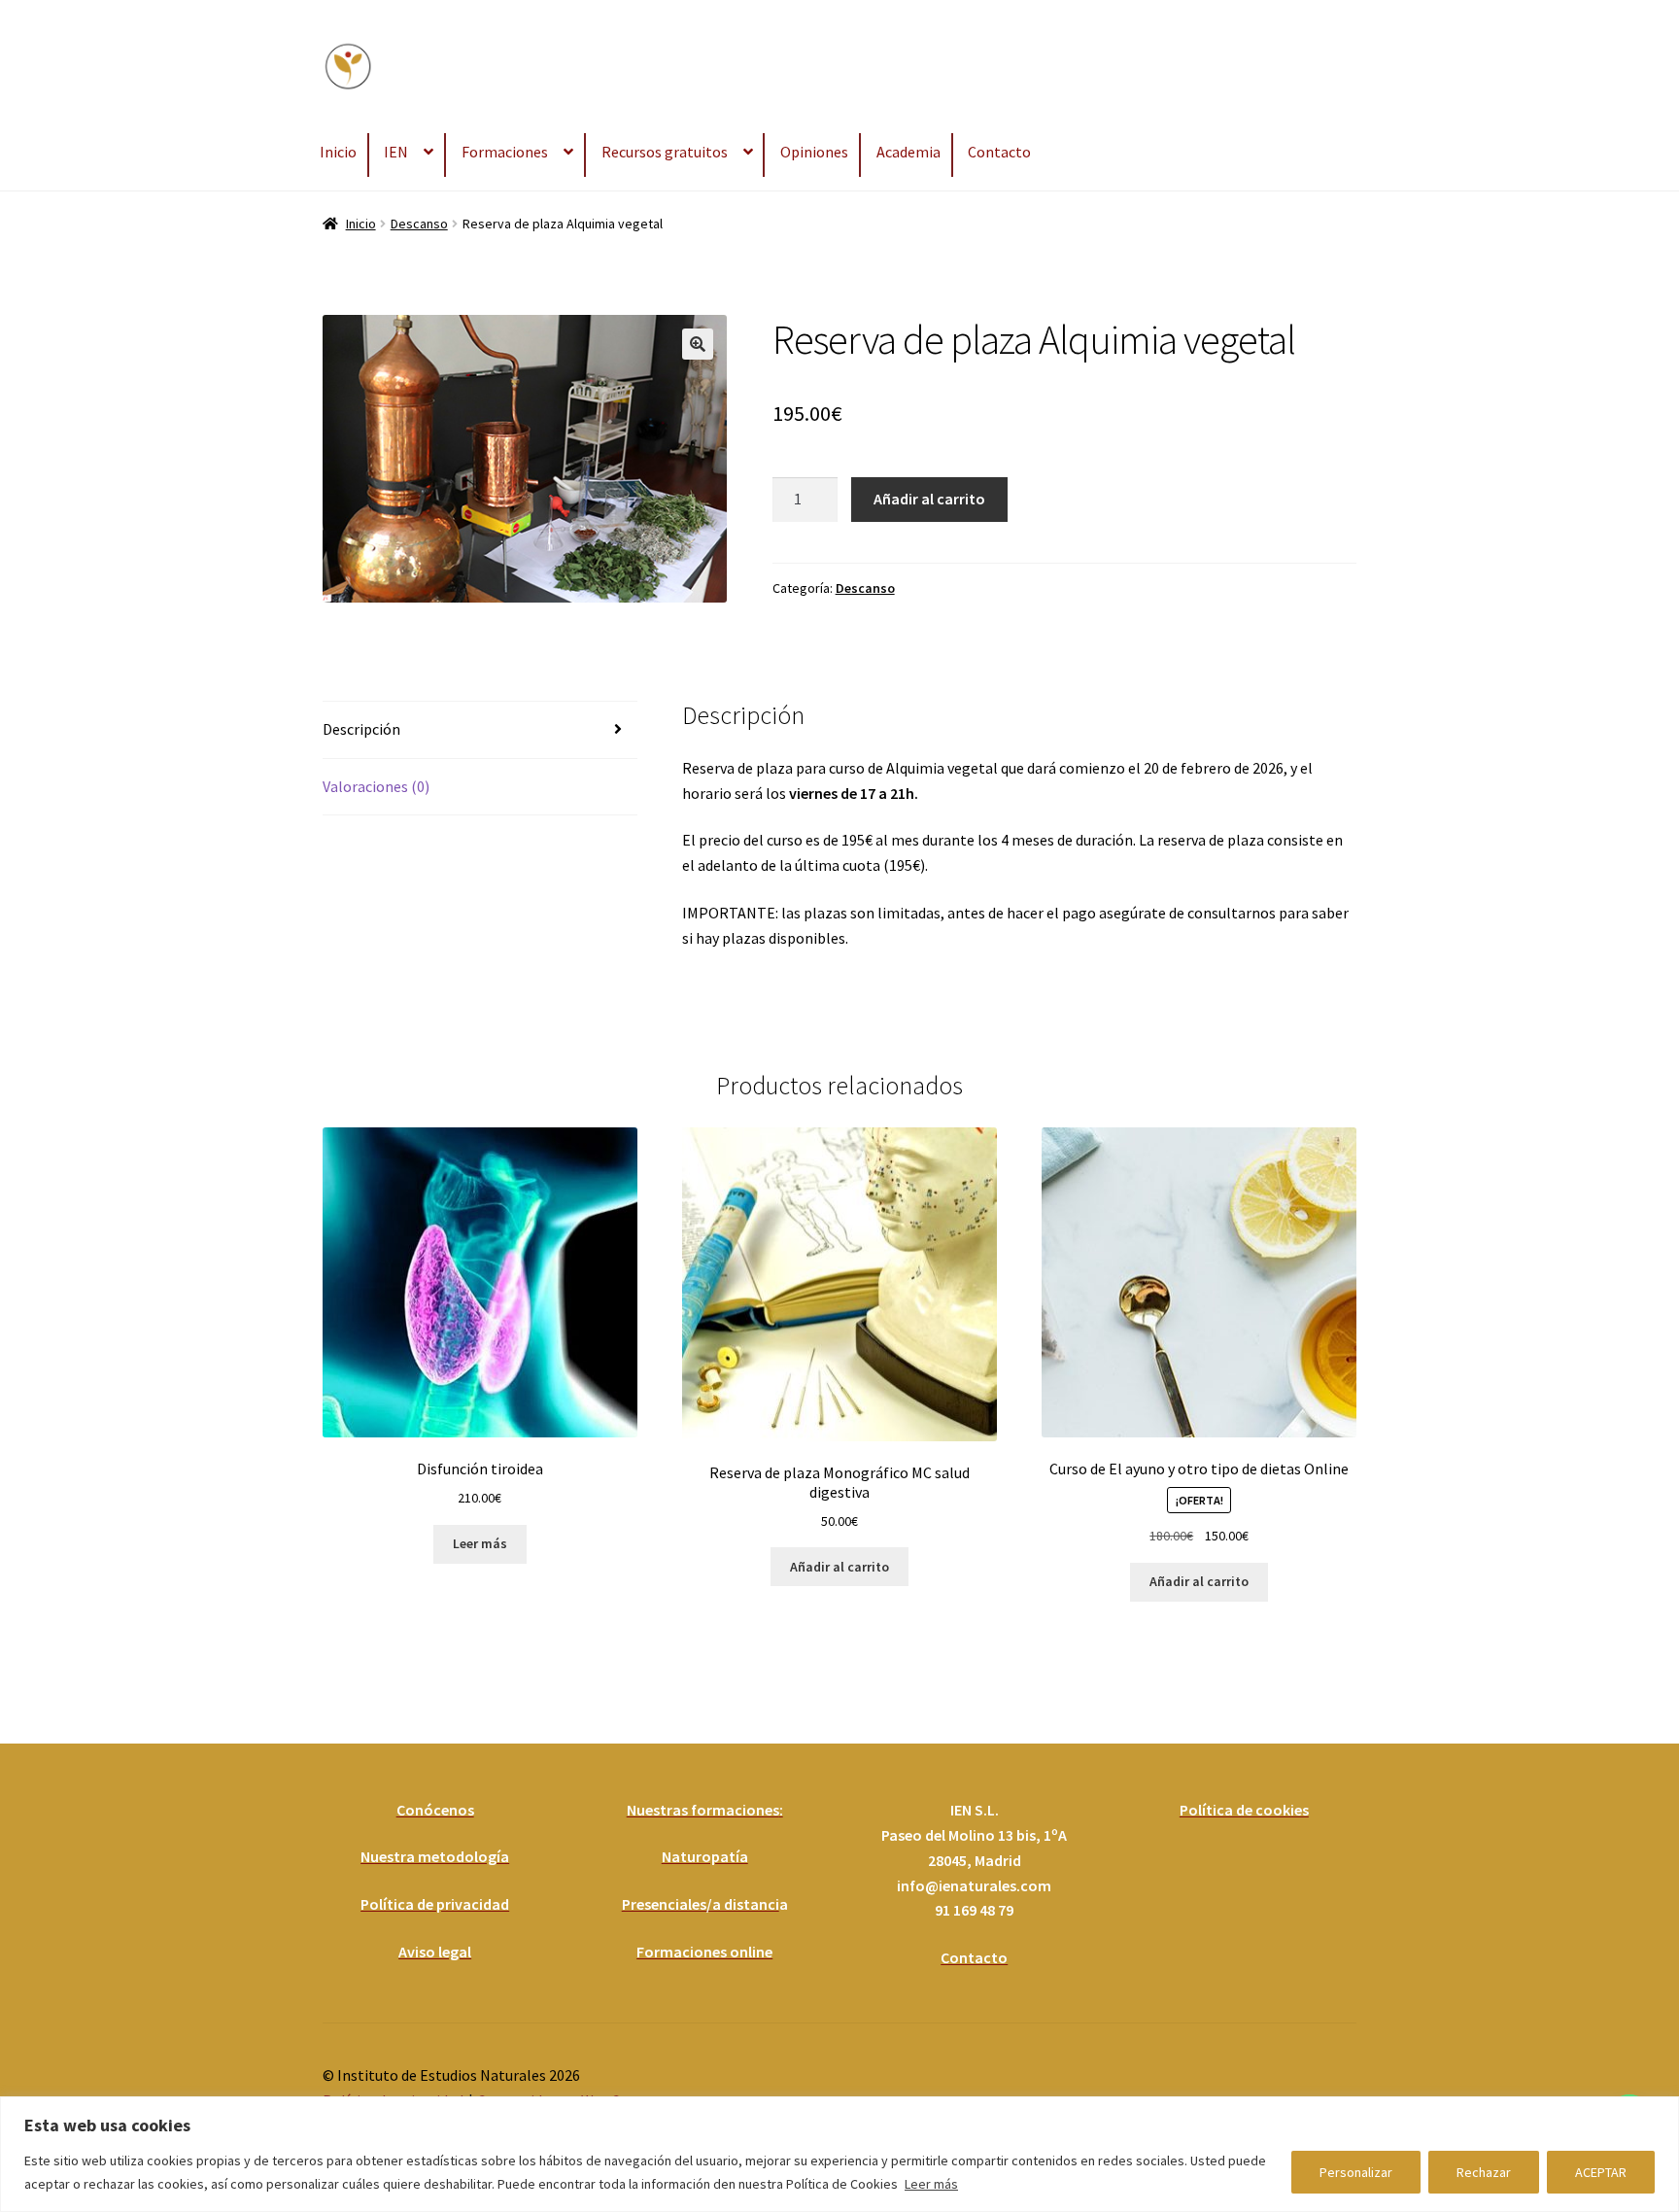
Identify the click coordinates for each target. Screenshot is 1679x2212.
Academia (908, 152)
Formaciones (505, 152)
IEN (396, 152)
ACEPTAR (1601, 2172)
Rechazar (1484, 2172)
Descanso (419, 224)
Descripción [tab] (361, 729)
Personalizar (1356, 2172)
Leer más (931, 2184)
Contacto (999, 152)
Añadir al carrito (929, 499)
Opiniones (814, 152)
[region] (839, 2154)
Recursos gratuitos (665, 152)
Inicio (338, 152)
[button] (698, 344)
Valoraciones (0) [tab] (376, 786)
